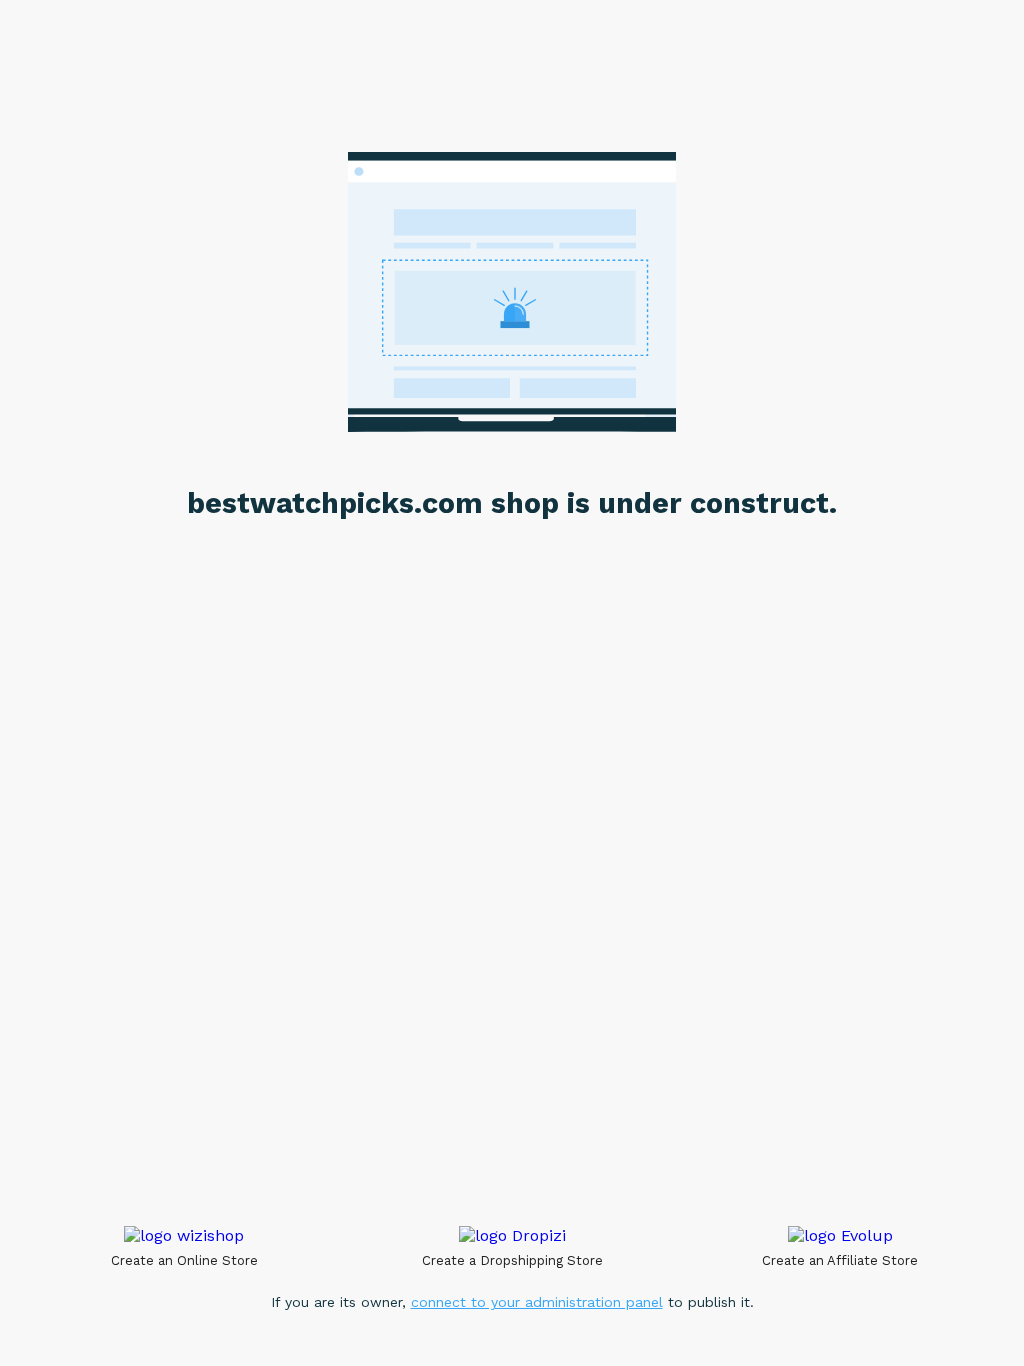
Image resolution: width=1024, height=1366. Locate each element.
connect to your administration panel (537, 1302)
